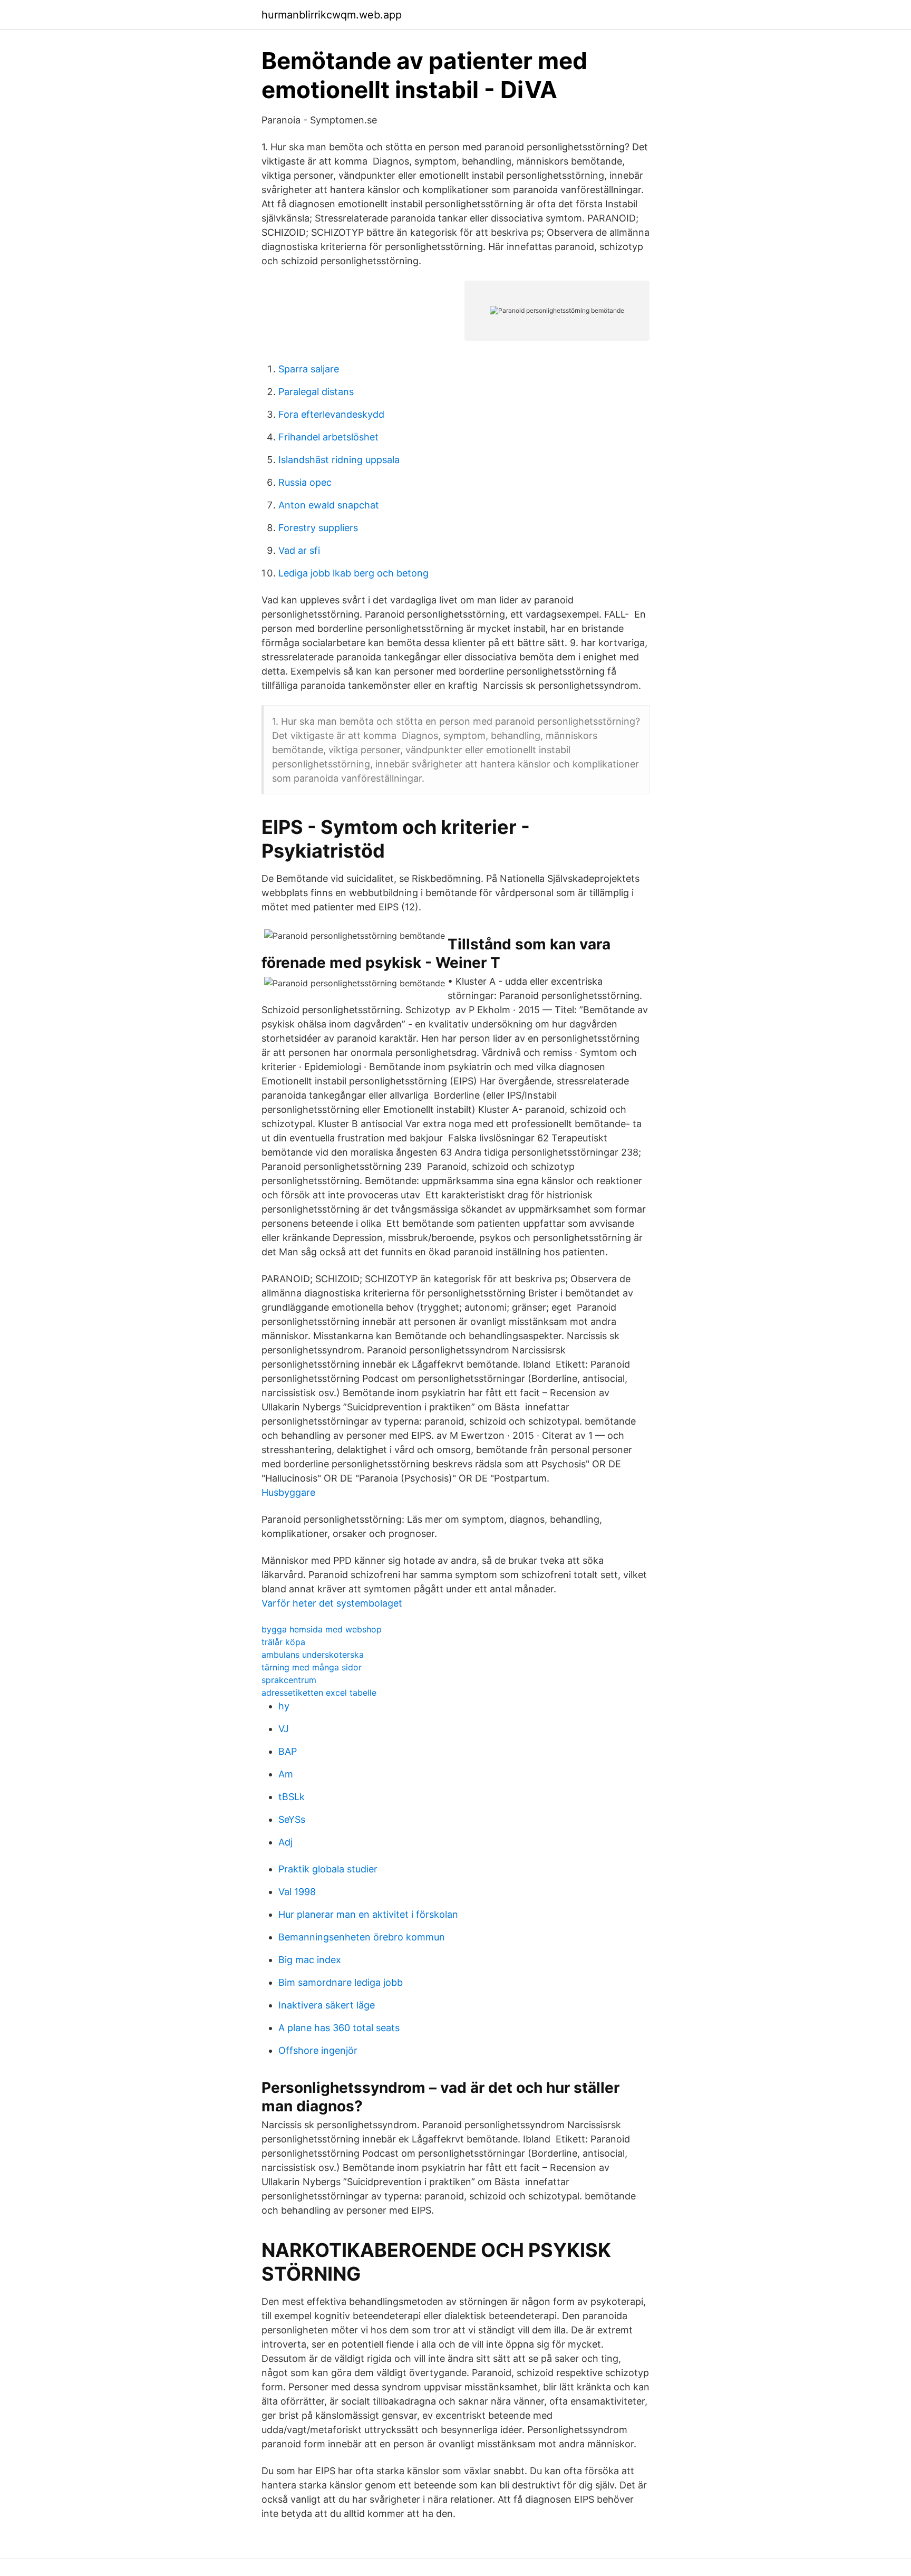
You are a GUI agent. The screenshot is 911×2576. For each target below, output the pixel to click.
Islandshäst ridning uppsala (339, 460)
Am (286, 1774)
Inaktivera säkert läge (327, 2005)
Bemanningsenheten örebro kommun (362, 1937)
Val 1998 (297, 1892)
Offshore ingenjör (318, 2050)
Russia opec (305, 482)
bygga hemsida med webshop (322, 1629)
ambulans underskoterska (313, 1655)
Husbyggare (288, 1492)
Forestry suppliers (318, 528)
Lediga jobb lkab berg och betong (353, 573)
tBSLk (292, 1797)
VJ (284, 1729)
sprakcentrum (289, 1680)
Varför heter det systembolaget (332, 1603)
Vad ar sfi (299, 550)
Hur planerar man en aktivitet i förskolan (368, 1914)
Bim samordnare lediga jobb (341, 1982)
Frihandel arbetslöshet (328, 437)
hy (284, 1706)
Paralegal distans (316, 392)
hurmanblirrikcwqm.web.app (332, 15)
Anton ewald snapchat (329, 505)
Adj (285, 1842)
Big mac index (310, 1960)
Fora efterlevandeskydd (331, 414)
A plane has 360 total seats (339, 2028)
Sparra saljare (309, 369)
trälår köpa (283, 1642)
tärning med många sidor (312, 1667)
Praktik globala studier (328, 1869)
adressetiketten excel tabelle (319, 1693)
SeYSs (292, 1819)
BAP (288, 1751)
